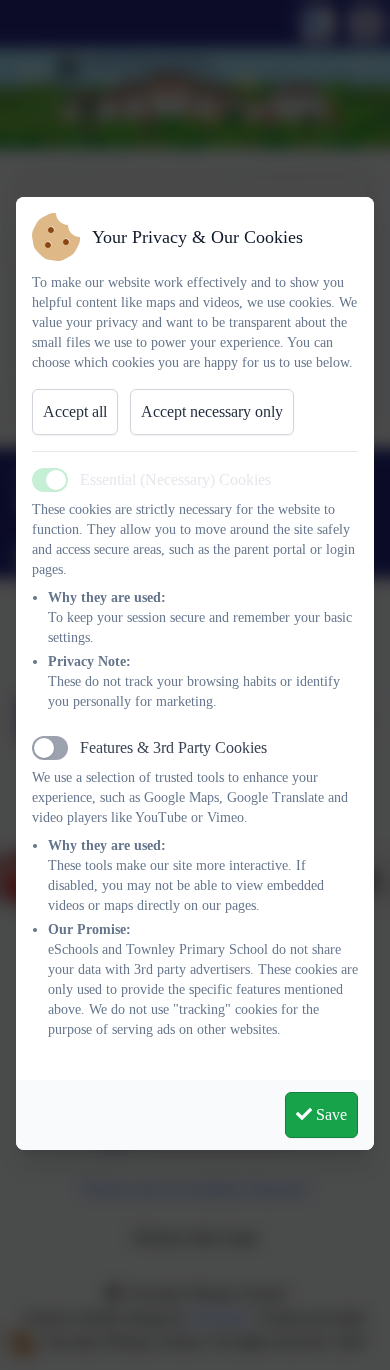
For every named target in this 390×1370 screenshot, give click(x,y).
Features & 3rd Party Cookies (173, 747)
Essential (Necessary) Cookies (175, 479)
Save (329, 1114)
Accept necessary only (212, 411)
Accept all (75, 411)
